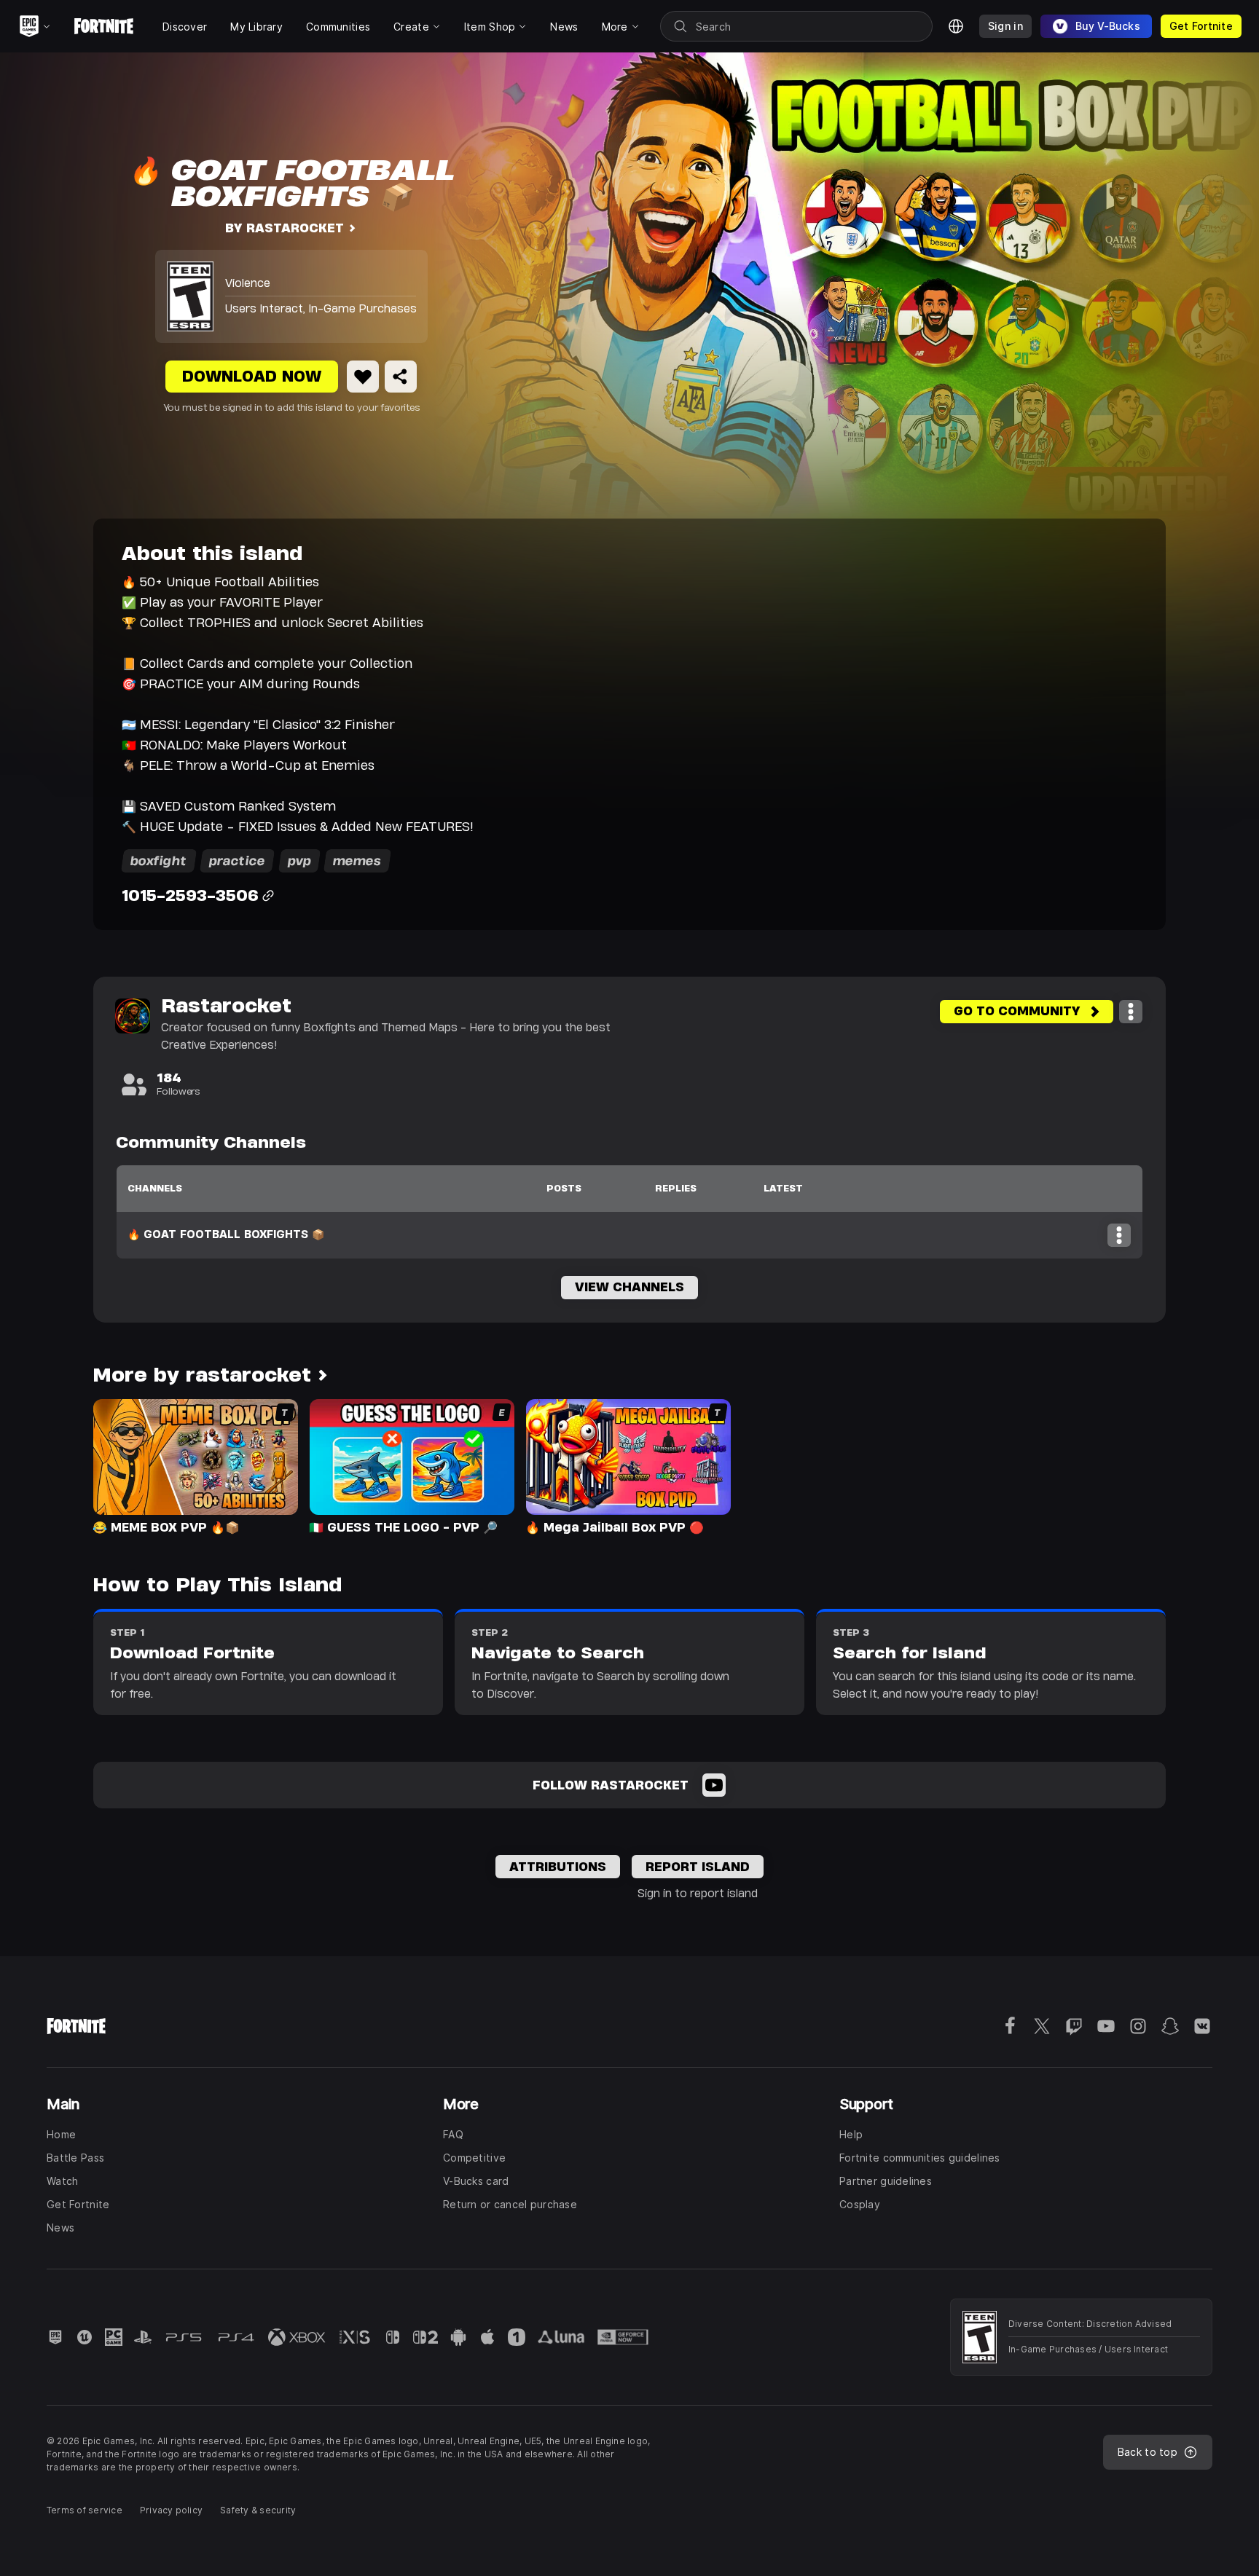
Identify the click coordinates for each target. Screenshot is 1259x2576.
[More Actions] (1131, 1012)
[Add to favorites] (363, 377)
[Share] (401, 377)
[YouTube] (714, 1785)
